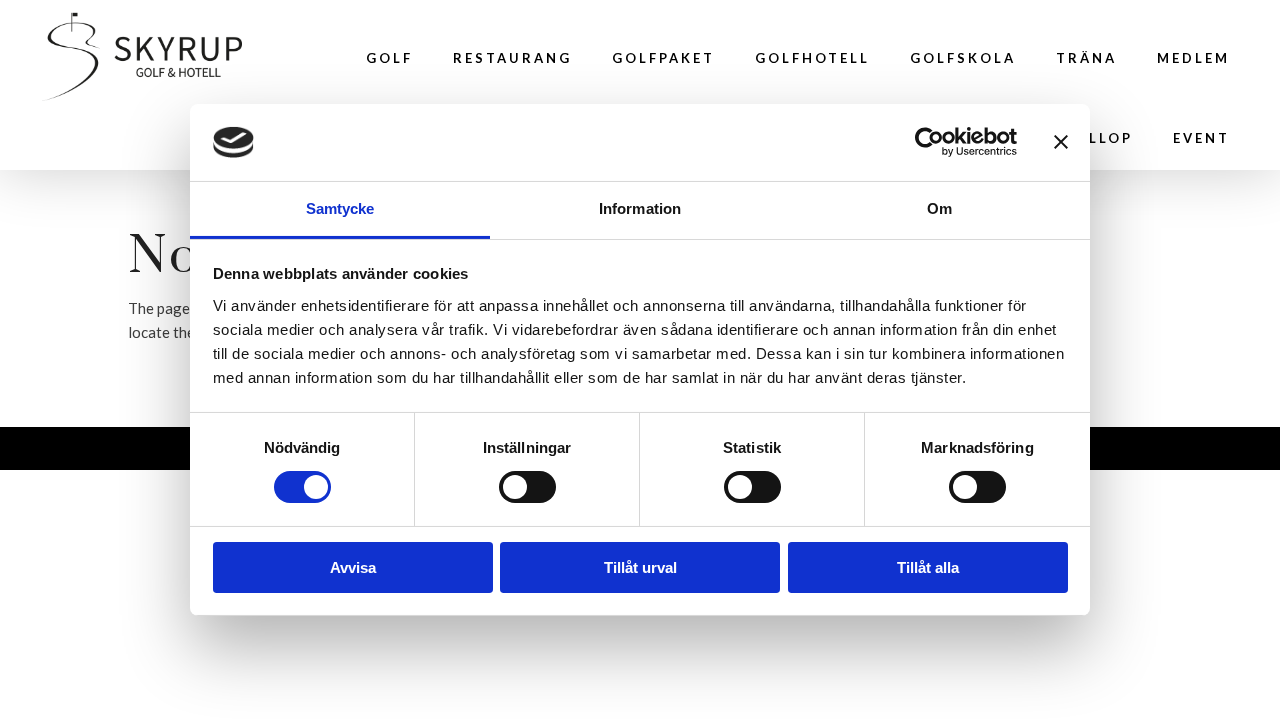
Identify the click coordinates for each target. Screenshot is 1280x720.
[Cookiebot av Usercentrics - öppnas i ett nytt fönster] (929, 142)
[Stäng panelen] (1061, 142)
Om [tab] (939, 208)
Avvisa (353, 567)
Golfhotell (812, 58)
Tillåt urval (640, 567)
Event (1201, 138)
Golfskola (963, 58)
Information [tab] (640, 208)
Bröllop (1092, 138)
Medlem (1193, 58)
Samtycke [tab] (340, 208)
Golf (389, 58)
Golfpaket (663, 58)
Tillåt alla (928, 567)
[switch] (527, 487)
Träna (1086, 58)
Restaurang (512, 58)
